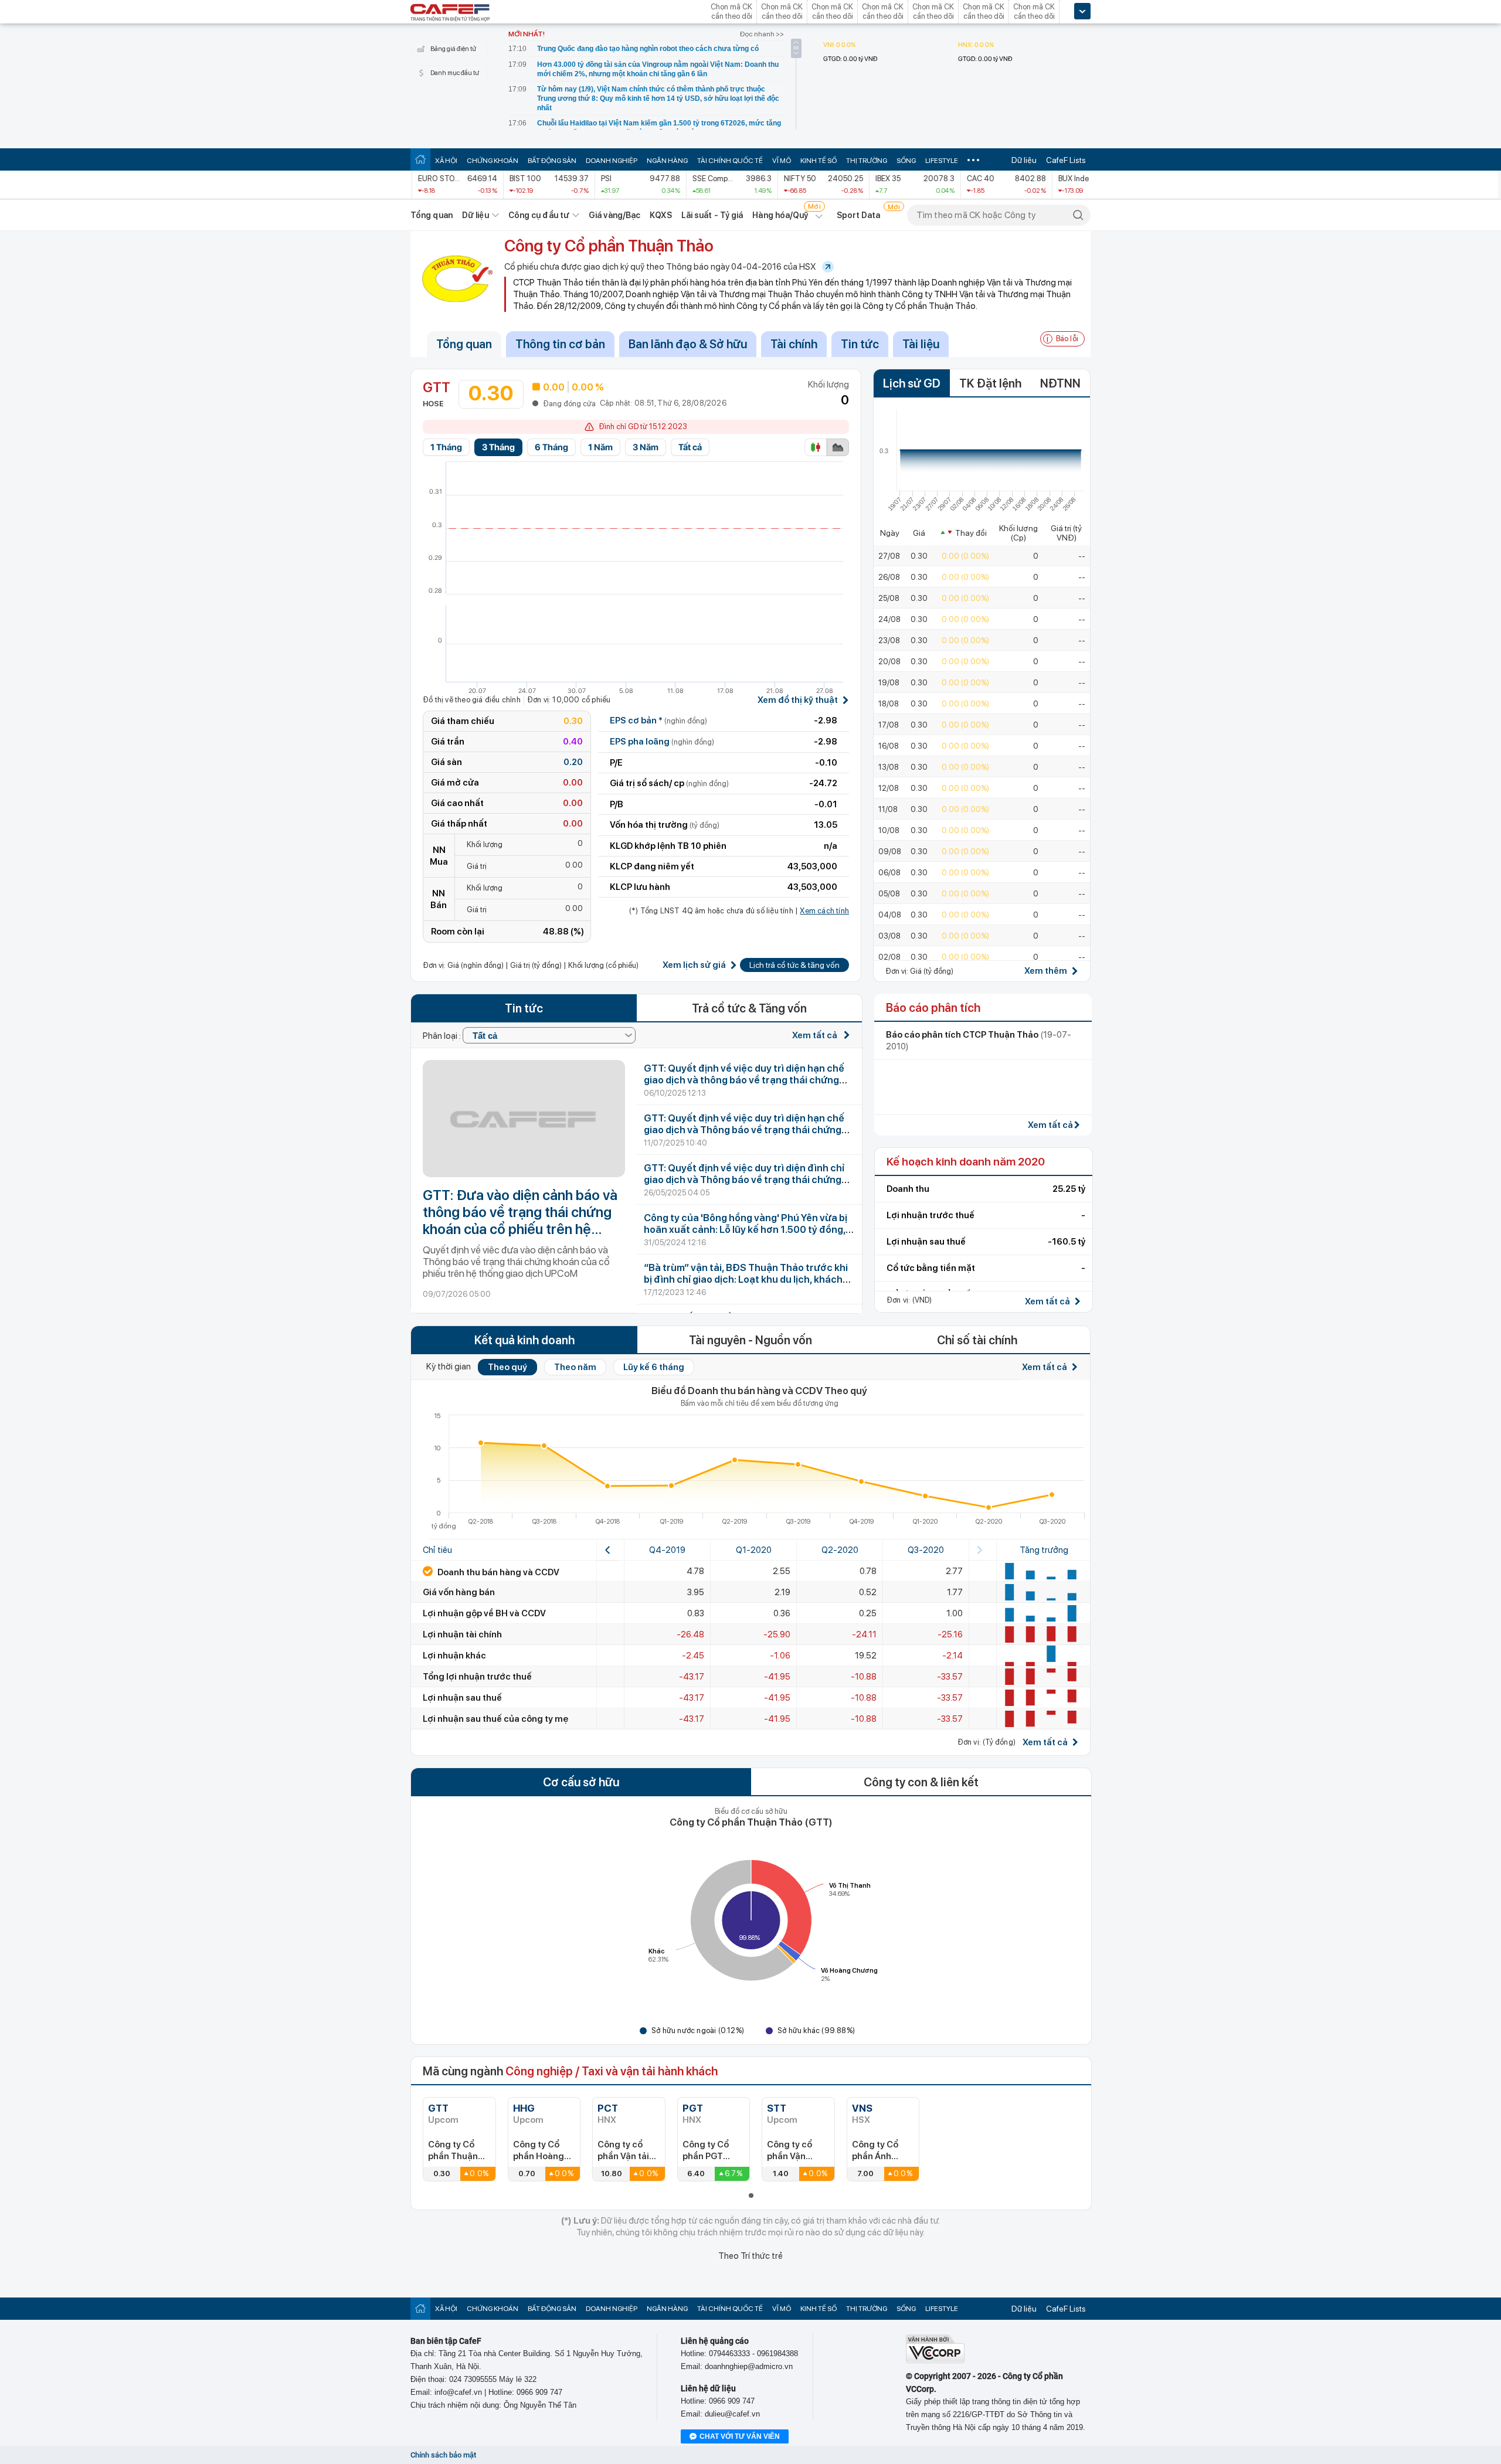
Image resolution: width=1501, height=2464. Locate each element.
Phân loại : (443, 1036)
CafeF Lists (1066, 160)
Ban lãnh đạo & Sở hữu (688, 344)
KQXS (660, 215)
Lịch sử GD (912, 383)
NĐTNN (1060, 383)
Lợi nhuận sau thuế (462, 1698)
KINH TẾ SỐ (819, 161)
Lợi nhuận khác (454, 1656)
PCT (608, 2108)
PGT (693, 2108)
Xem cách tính (824, 911)
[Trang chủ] (420, 159)
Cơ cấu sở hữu (581, 1782)
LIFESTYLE (942, 161)
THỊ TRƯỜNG (867, 161)
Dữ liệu (1024, 160)
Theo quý (507, 1367)
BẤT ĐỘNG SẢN (552, 161)
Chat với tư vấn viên (740, 2436)
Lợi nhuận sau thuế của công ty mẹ (495, 1719)
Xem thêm (1046, 971)
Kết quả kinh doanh (524, 1340)
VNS (862, 2108)
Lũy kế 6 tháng (654, 1367)
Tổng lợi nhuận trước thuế (477, 1677)
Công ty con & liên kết (921, 1782)
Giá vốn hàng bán (459, 1592)
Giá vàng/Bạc (614, 215)
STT (777, 2108)
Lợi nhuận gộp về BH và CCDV (484, 1613)
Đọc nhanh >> (762, 34)
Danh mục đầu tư (455, 73)
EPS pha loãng (662, 742)
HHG (524, 2108)
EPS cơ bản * (658, 720)
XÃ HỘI (446, 161)
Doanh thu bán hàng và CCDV (497, 1572)
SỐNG (906, 161)
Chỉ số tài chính (977, 1340)
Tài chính (794, 344)
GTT (438, 2108)
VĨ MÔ (782, 161)
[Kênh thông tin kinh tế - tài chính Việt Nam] (450, 13)
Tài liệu (921, 344)
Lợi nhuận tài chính (462, 1634)
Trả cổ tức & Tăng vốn (749, 1008)
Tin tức (860, 344)
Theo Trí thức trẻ (750, 2256)
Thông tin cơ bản (560, 344)
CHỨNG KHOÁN (493, 161)
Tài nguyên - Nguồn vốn (750, 1340)
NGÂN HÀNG (667, 161)
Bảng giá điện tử (453, 49)
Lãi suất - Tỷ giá (712, 215)
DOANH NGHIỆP (612, 161)
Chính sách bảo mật (443, 2455)
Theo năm (575, 1367)
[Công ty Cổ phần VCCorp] (935, 2361)
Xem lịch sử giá (694, 965)
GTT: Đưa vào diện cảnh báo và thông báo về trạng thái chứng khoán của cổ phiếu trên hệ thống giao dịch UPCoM (520, 1212)
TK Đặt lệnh (990, 383)
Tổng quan (432, 215)
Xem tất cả (816, 1035)
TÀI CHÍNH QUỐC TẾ (730, 161)
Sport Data (859, 215)
